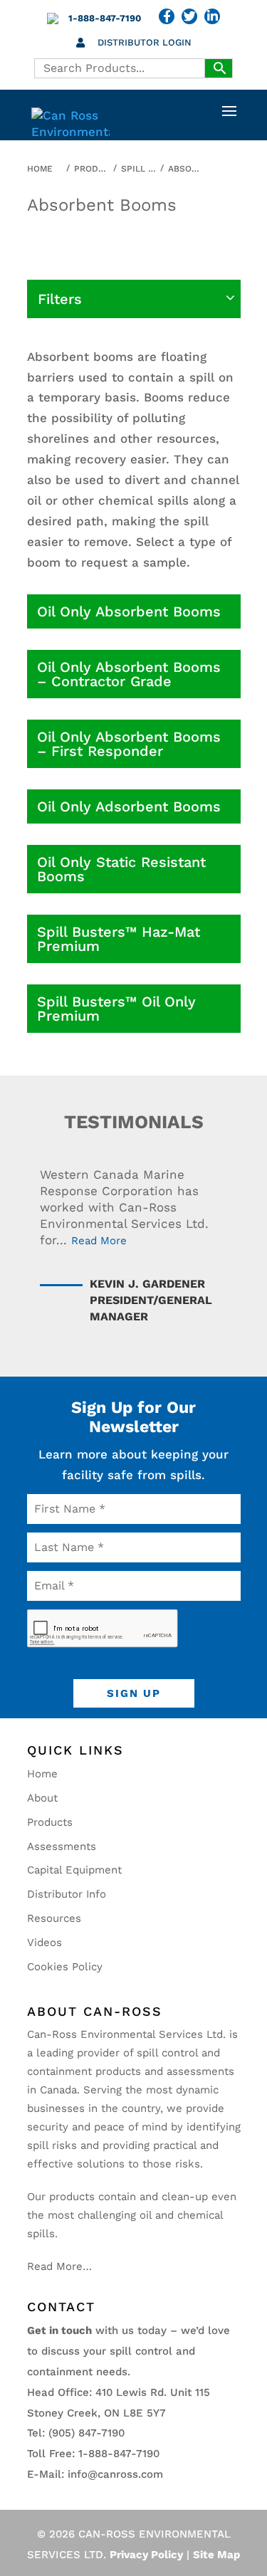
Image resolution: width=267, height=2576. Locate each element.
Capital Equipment (74, 1870)
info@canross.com (115, 2474)
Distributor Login (145, 42)
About (42, 1798)
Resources (54, 1918)
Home (42, 1774)
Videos (44, 1942)
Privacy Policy (146, 2555)
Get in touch (59, 2330)
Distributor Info (67, 1894)
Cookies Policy (65, 1967)
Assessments (62, 1846)
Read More (99, 1241)
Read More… (59, 2266)
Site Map (216, 2555)
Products (50, 1822)
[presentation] (103, 1629)
